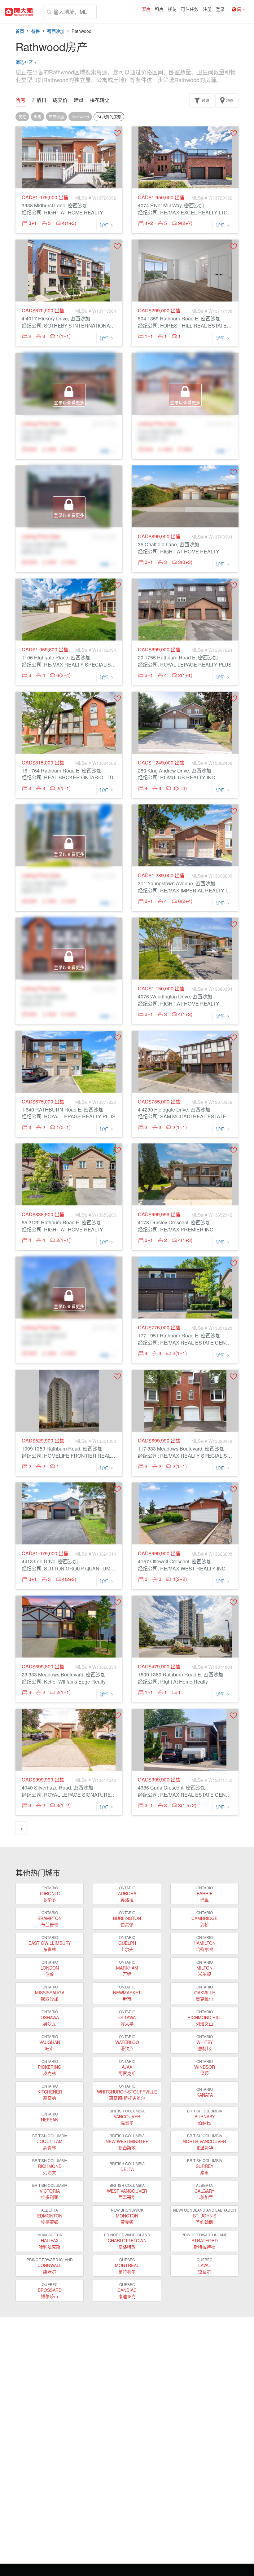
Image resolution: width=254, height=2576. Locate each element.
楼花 (172, 9)
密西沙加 (56, 31)
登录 (220, 9)
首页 (20, 31)
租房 (159, 9)
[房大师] (19, 12)
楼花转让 (100, 100)
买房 (146, 9)
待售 (36, 31)
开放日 (39, 100)
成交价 (60, 100)
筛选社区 (26, 62)
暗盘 (79, 100)
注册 (207, 9)
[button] (117, 133)
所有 (20, 100)
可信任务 (190, 9)
